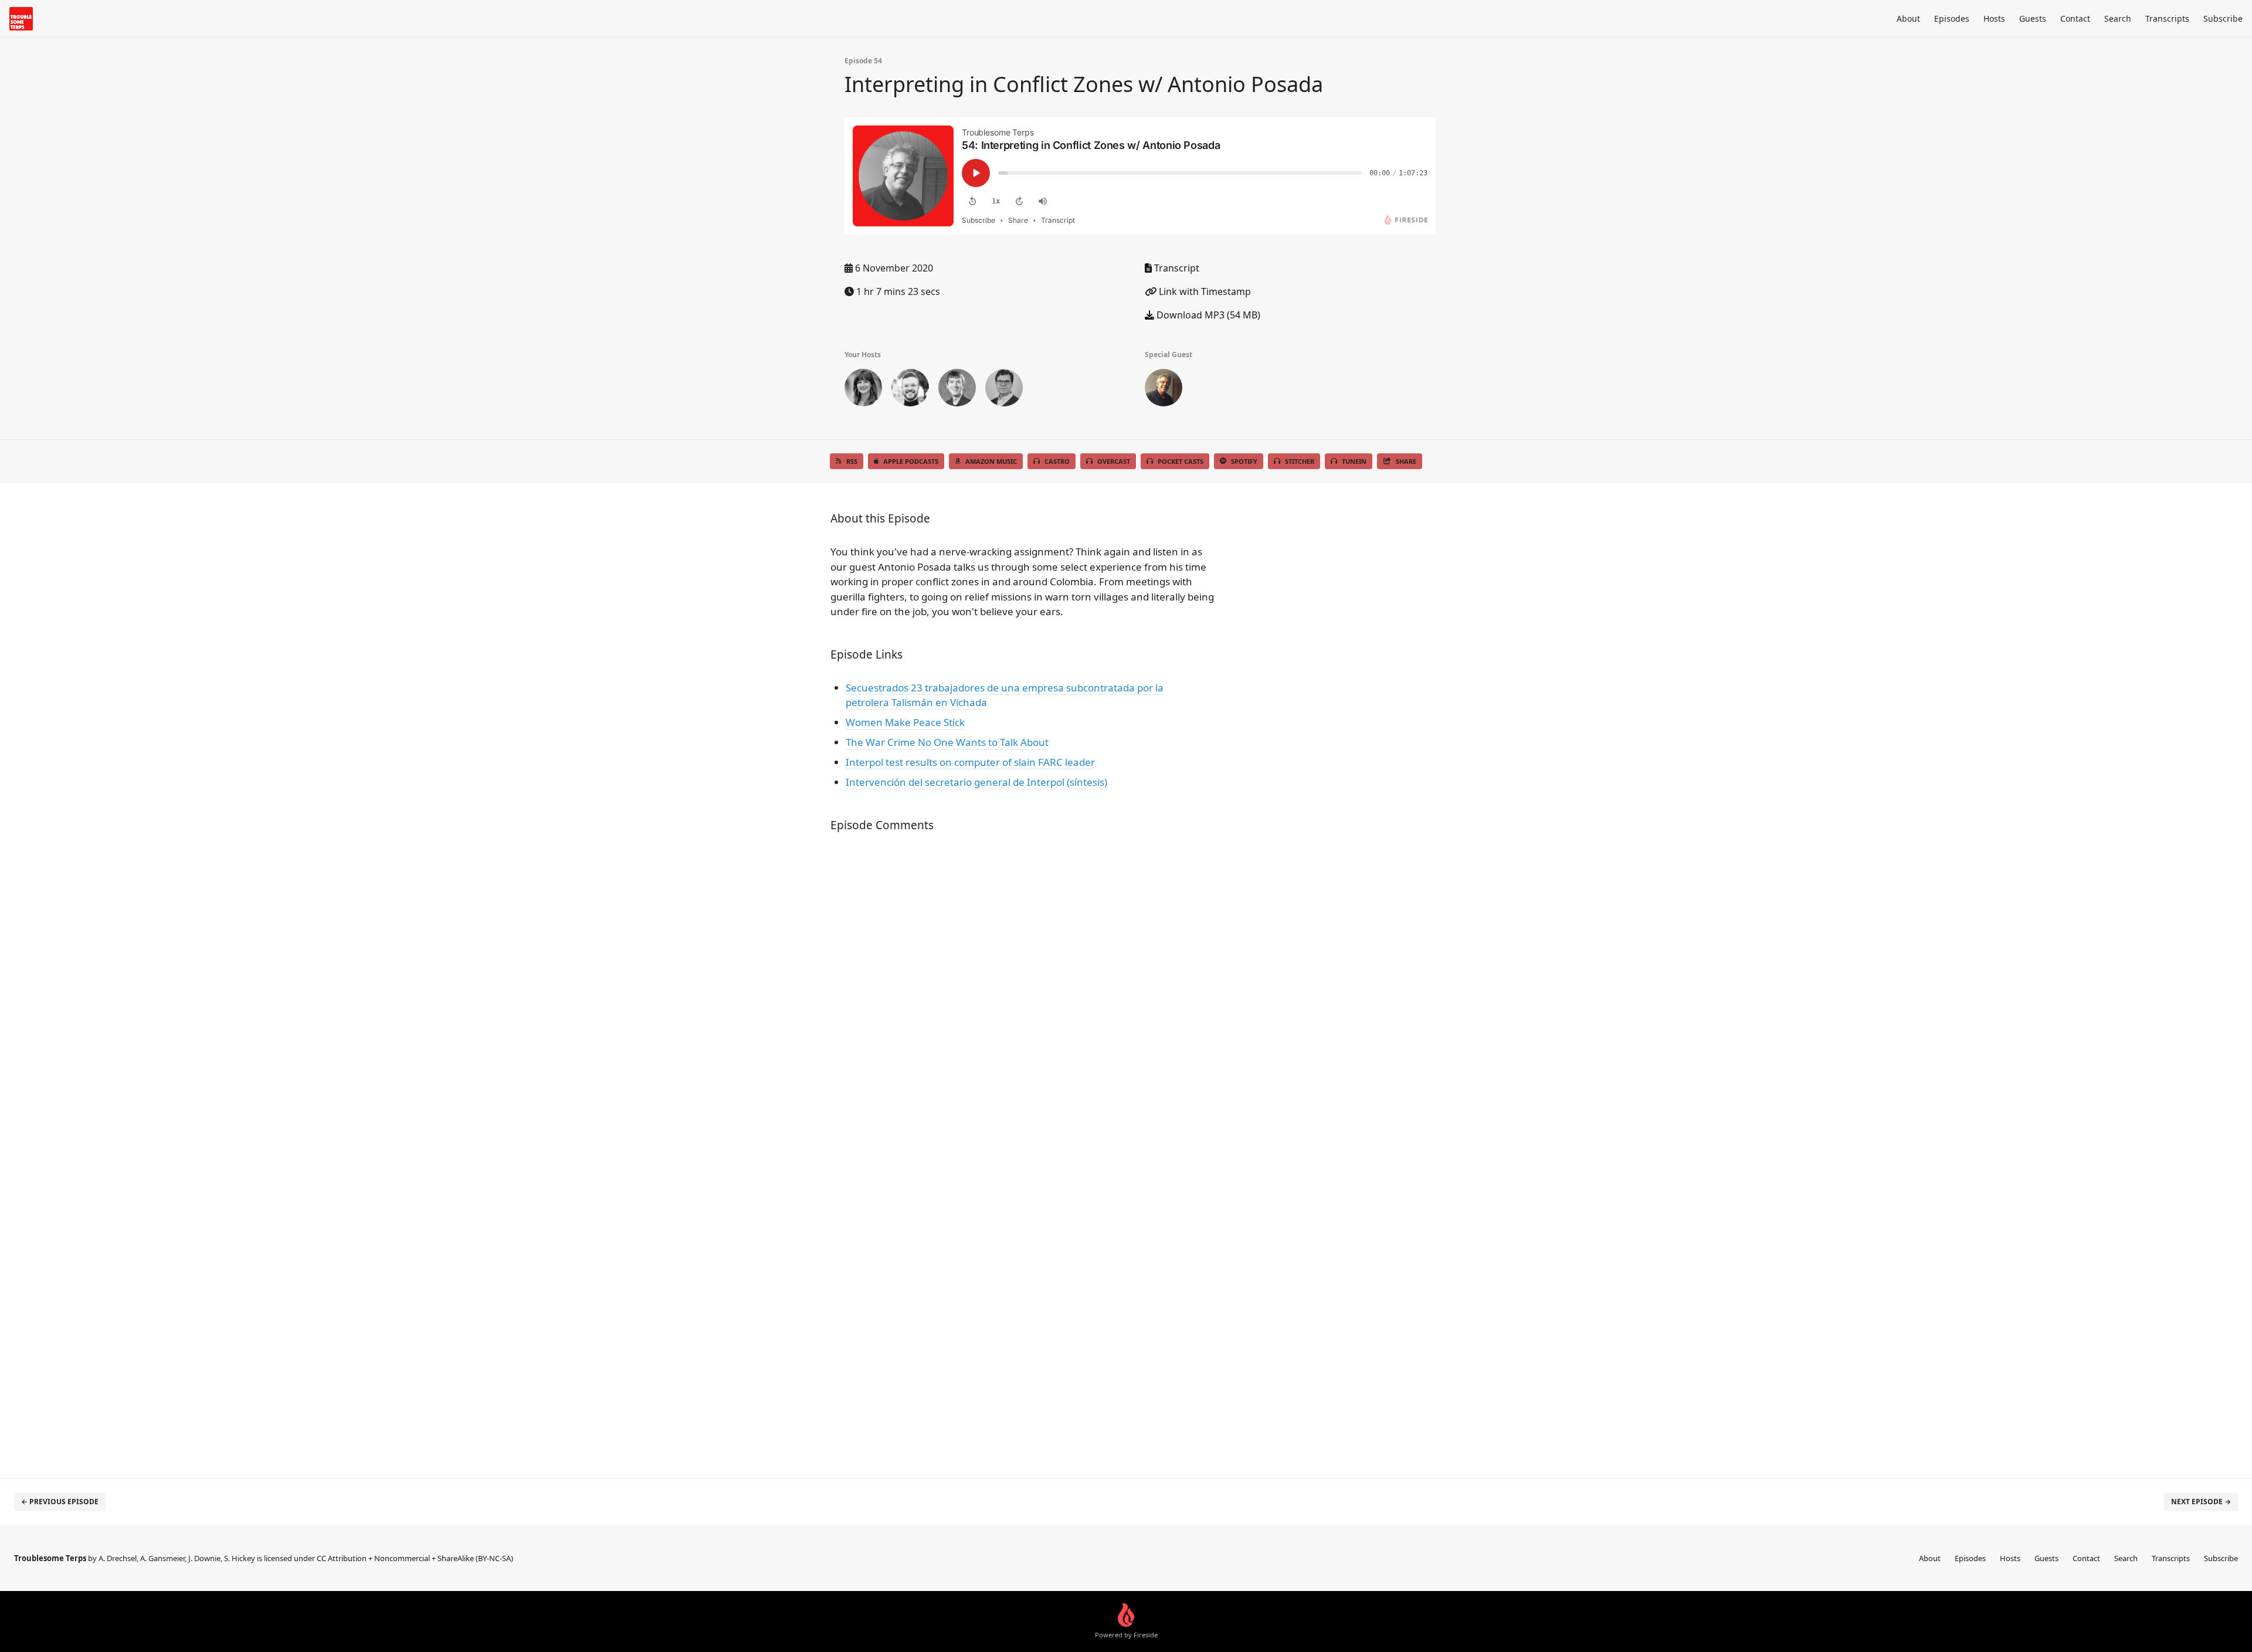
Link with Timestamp (1204, 291)
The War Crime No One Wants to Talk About (947, 742)
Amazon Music (991, 461)
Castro (1057, 461)
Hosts (1994, 18)
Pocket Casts (1181, 461)
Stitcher (1300, 461)
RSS (852, 461)
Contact (2075, 18)
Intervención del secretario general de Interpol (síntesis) (976, 782)
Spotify (1244, 461)
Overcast (1114, 461)
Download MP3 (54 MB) (1207, 315)
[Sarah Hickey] (863, 390)
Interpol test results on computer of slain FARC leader (970, 762)
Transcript (1176, 268)
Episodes (1952, 18)
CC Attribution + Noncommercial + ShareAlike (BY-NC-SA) (415, 1558)
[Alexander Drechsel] (1004, 390)
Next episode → (2201, 1502)
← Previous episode (60, 1502)
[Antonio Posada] (1164, 390)
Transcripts (2167, 18)
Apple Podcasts (911, 461)
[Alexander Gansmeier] (910, 390)
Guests (2033, 18)
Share (1406, 461)
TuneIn (1354, 461)
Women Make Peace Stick (905, 722)
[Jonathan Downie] (957, 390)
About (1908, 18)
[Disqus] (1023, 998)
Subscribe (2223, 18)
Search (2118, 18)
